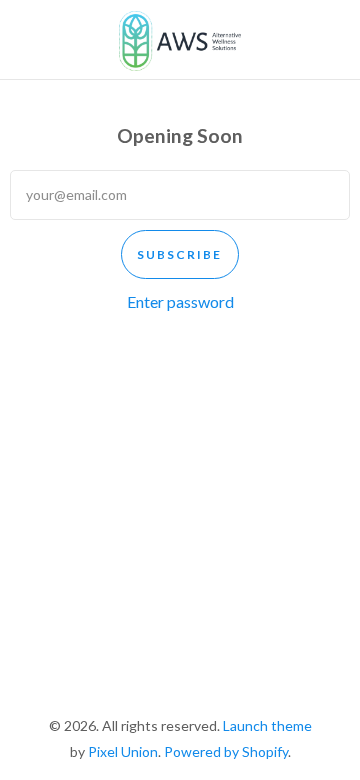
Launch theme (267, 725)
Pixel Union (123, 751)
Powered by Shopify (226, 751)
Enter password (180, 301)
